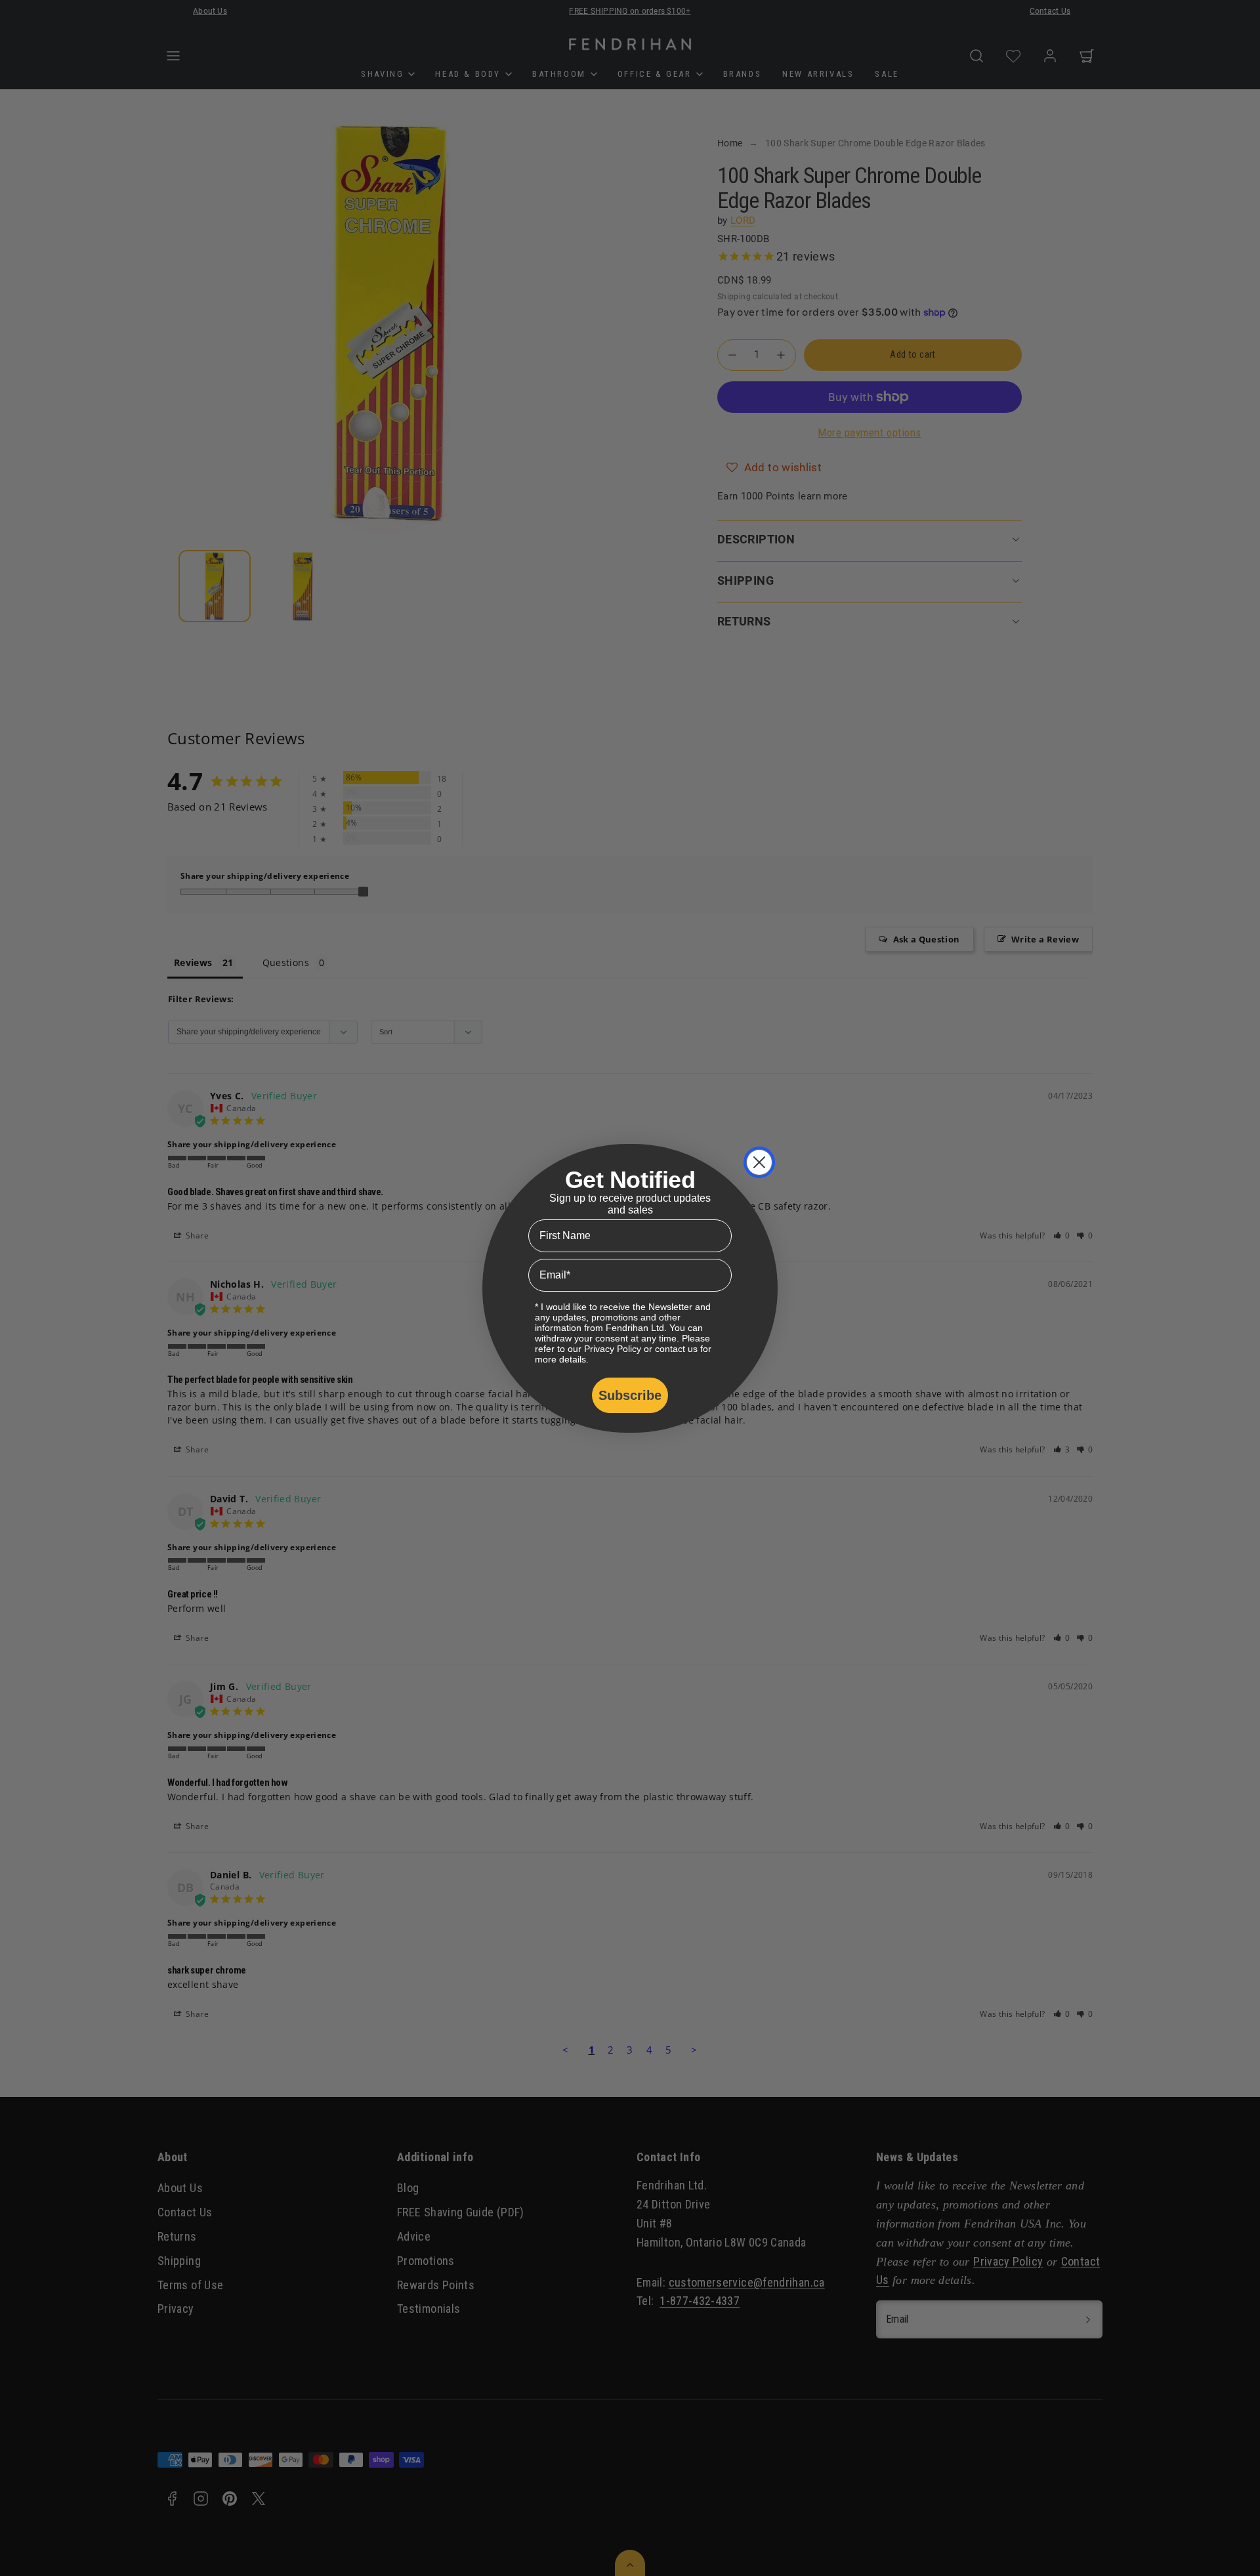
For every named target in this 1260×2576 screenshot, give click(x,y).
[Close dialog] (759, 1162)
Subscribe (630, 1395)
